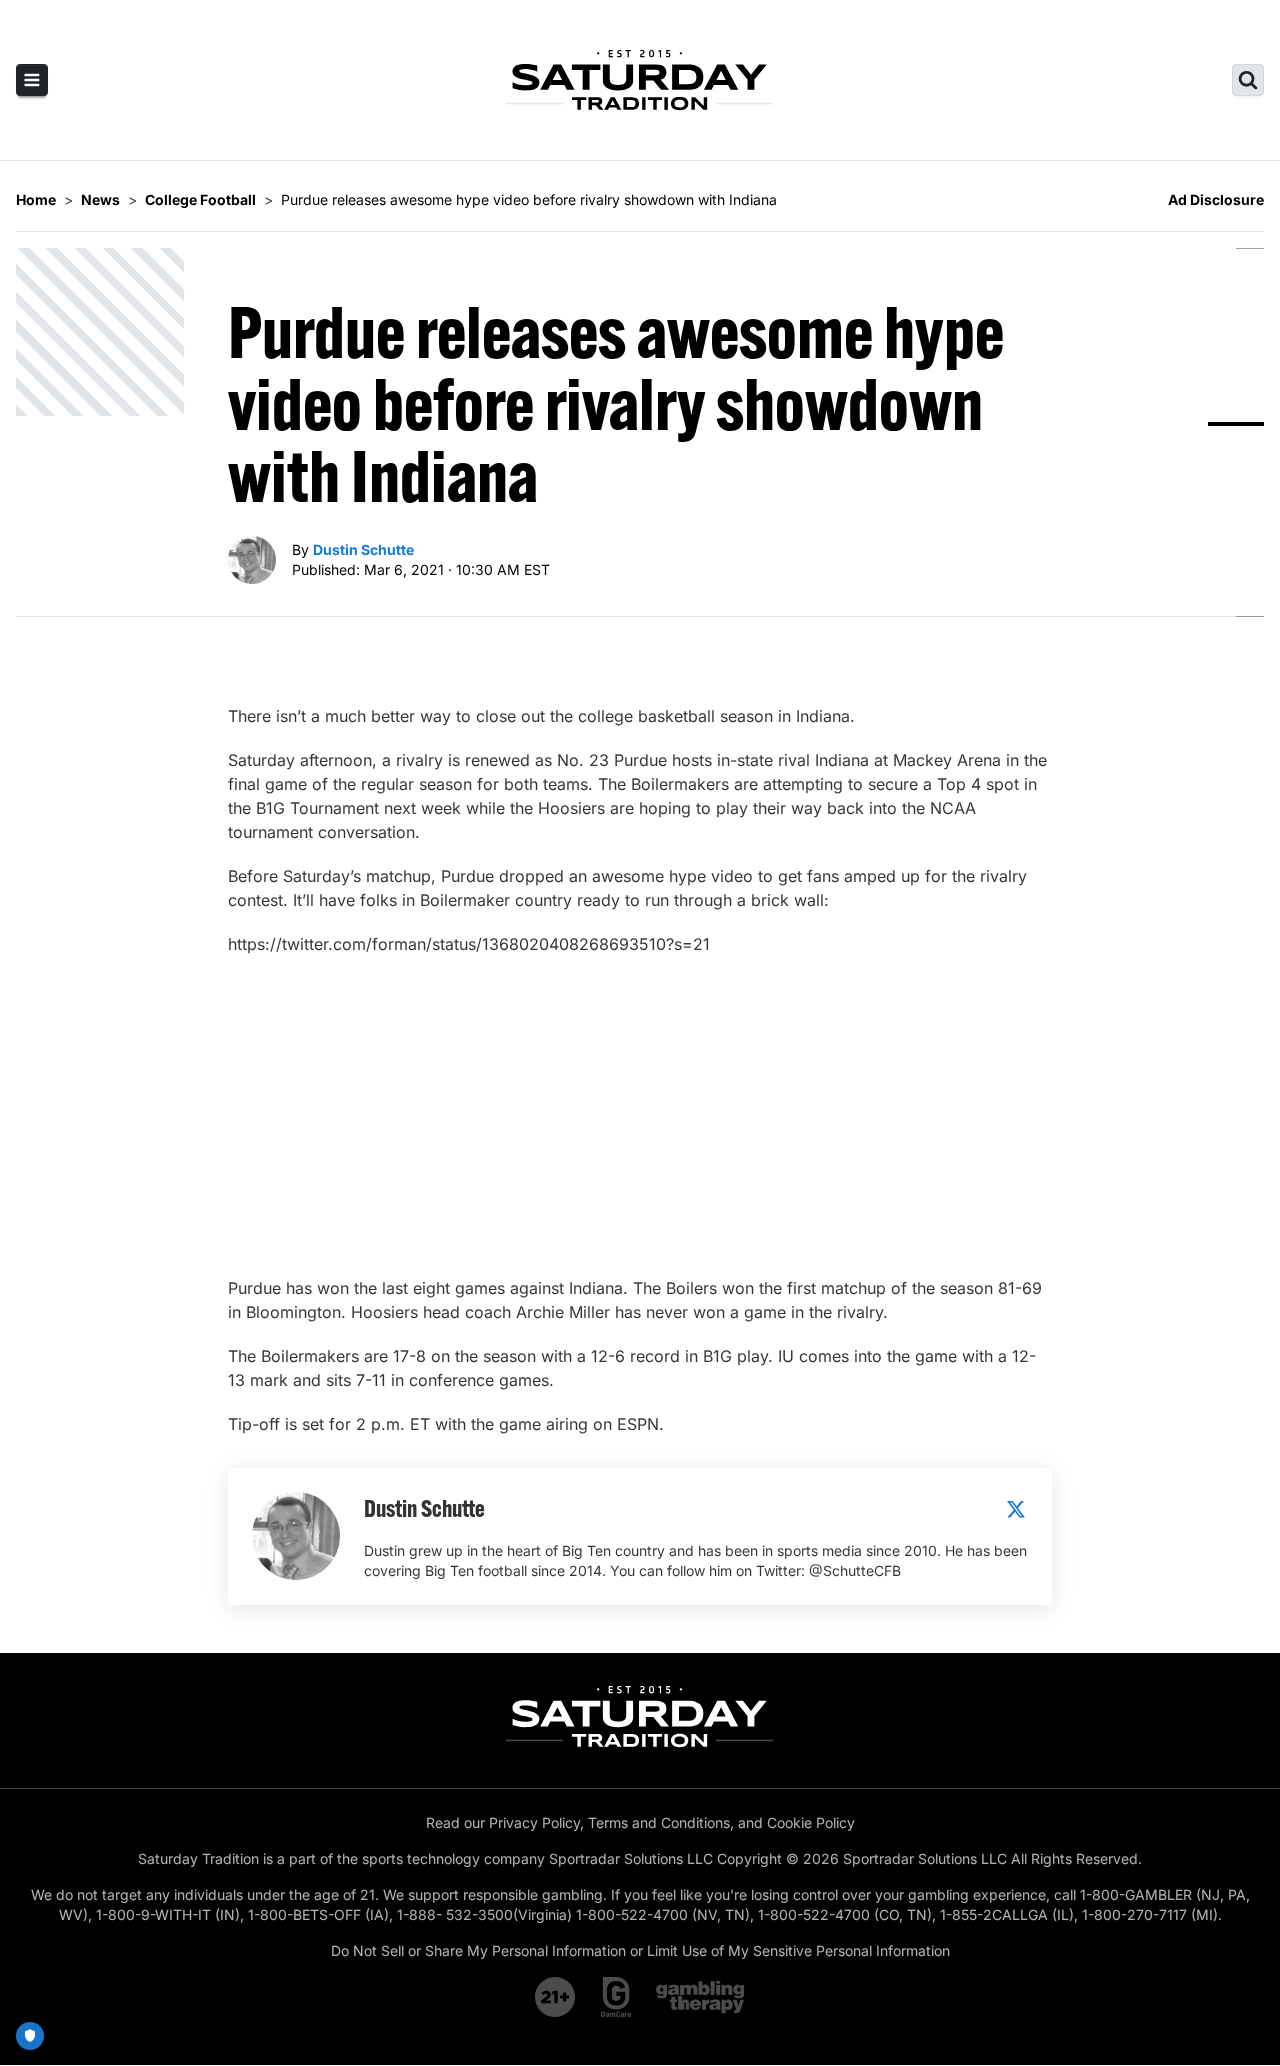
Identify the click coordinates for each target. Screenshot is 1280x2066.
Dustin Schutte (363, 549)
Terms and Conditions (659, 1822)
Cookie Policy (811, 1822)
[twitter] (1016, 1509)
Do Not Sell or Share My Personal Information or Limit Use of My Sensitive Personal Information (640, 1950)
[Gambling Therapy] (700, 1997)
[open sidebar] (32, 80)
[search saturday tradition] (1248, 80)
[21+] (556, 1997)
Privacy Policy (534, 1822)
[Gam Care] (616, 1997)
